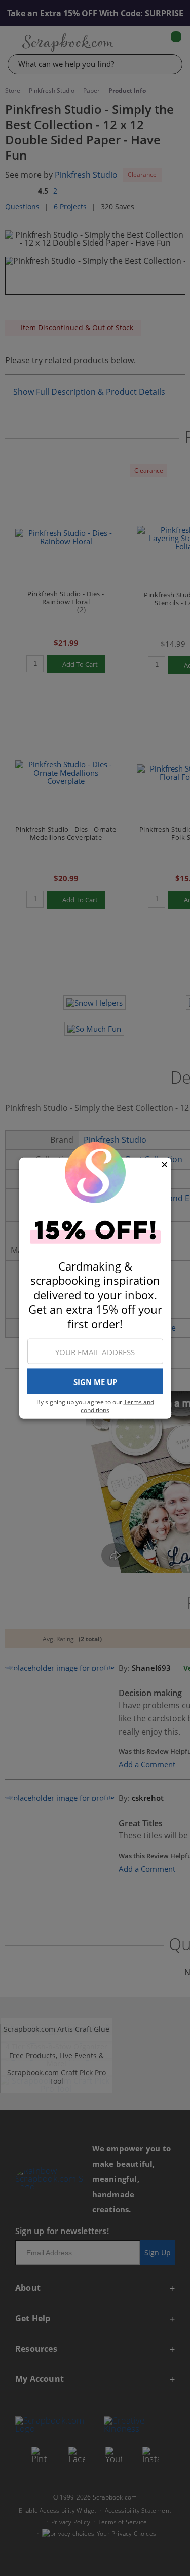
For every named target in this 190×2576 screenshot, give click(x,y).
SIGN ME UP (95, 1381)
